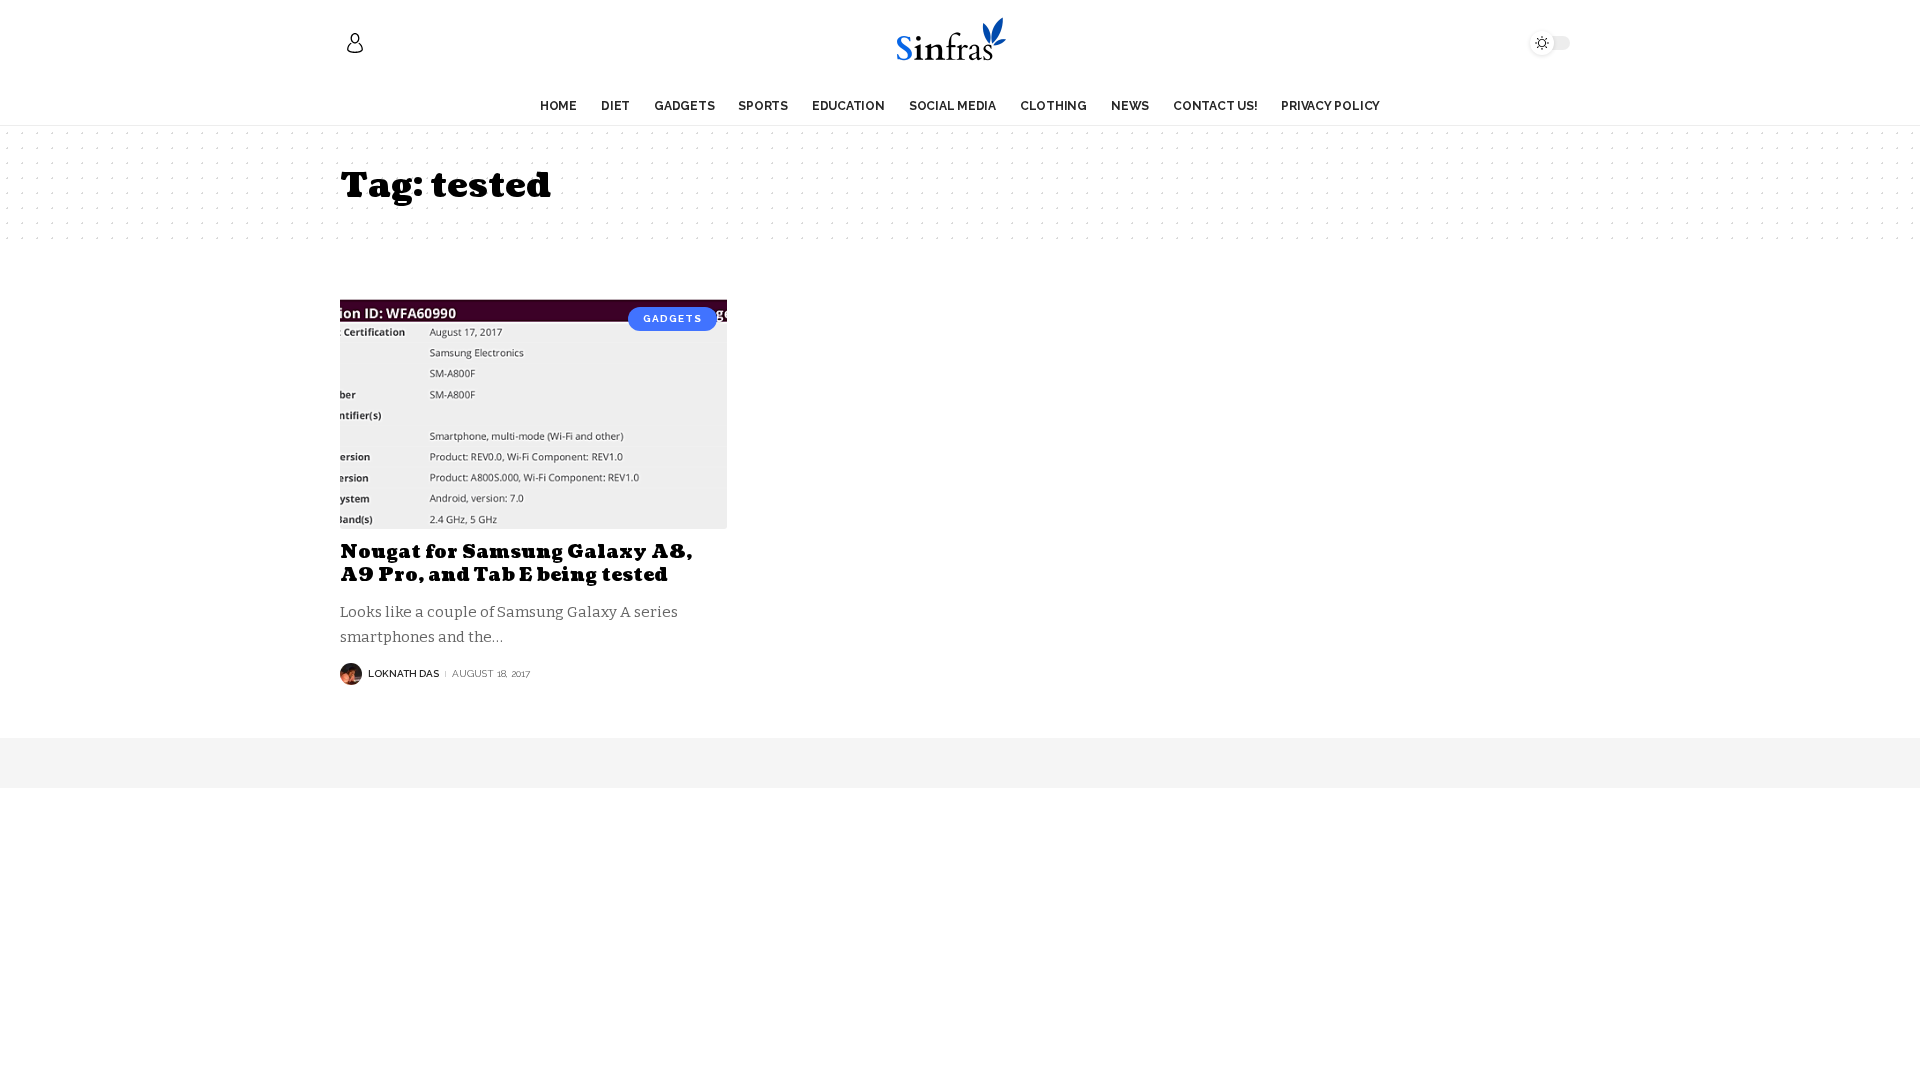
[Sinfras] (959, 43)
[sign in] (355, 43)
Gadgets (672, 318)
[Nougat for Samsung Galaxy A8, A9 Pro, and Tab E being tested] (533, 413)
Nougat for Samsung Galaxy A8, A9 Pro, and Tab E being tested (516, 564)
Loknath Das (403, 673)
